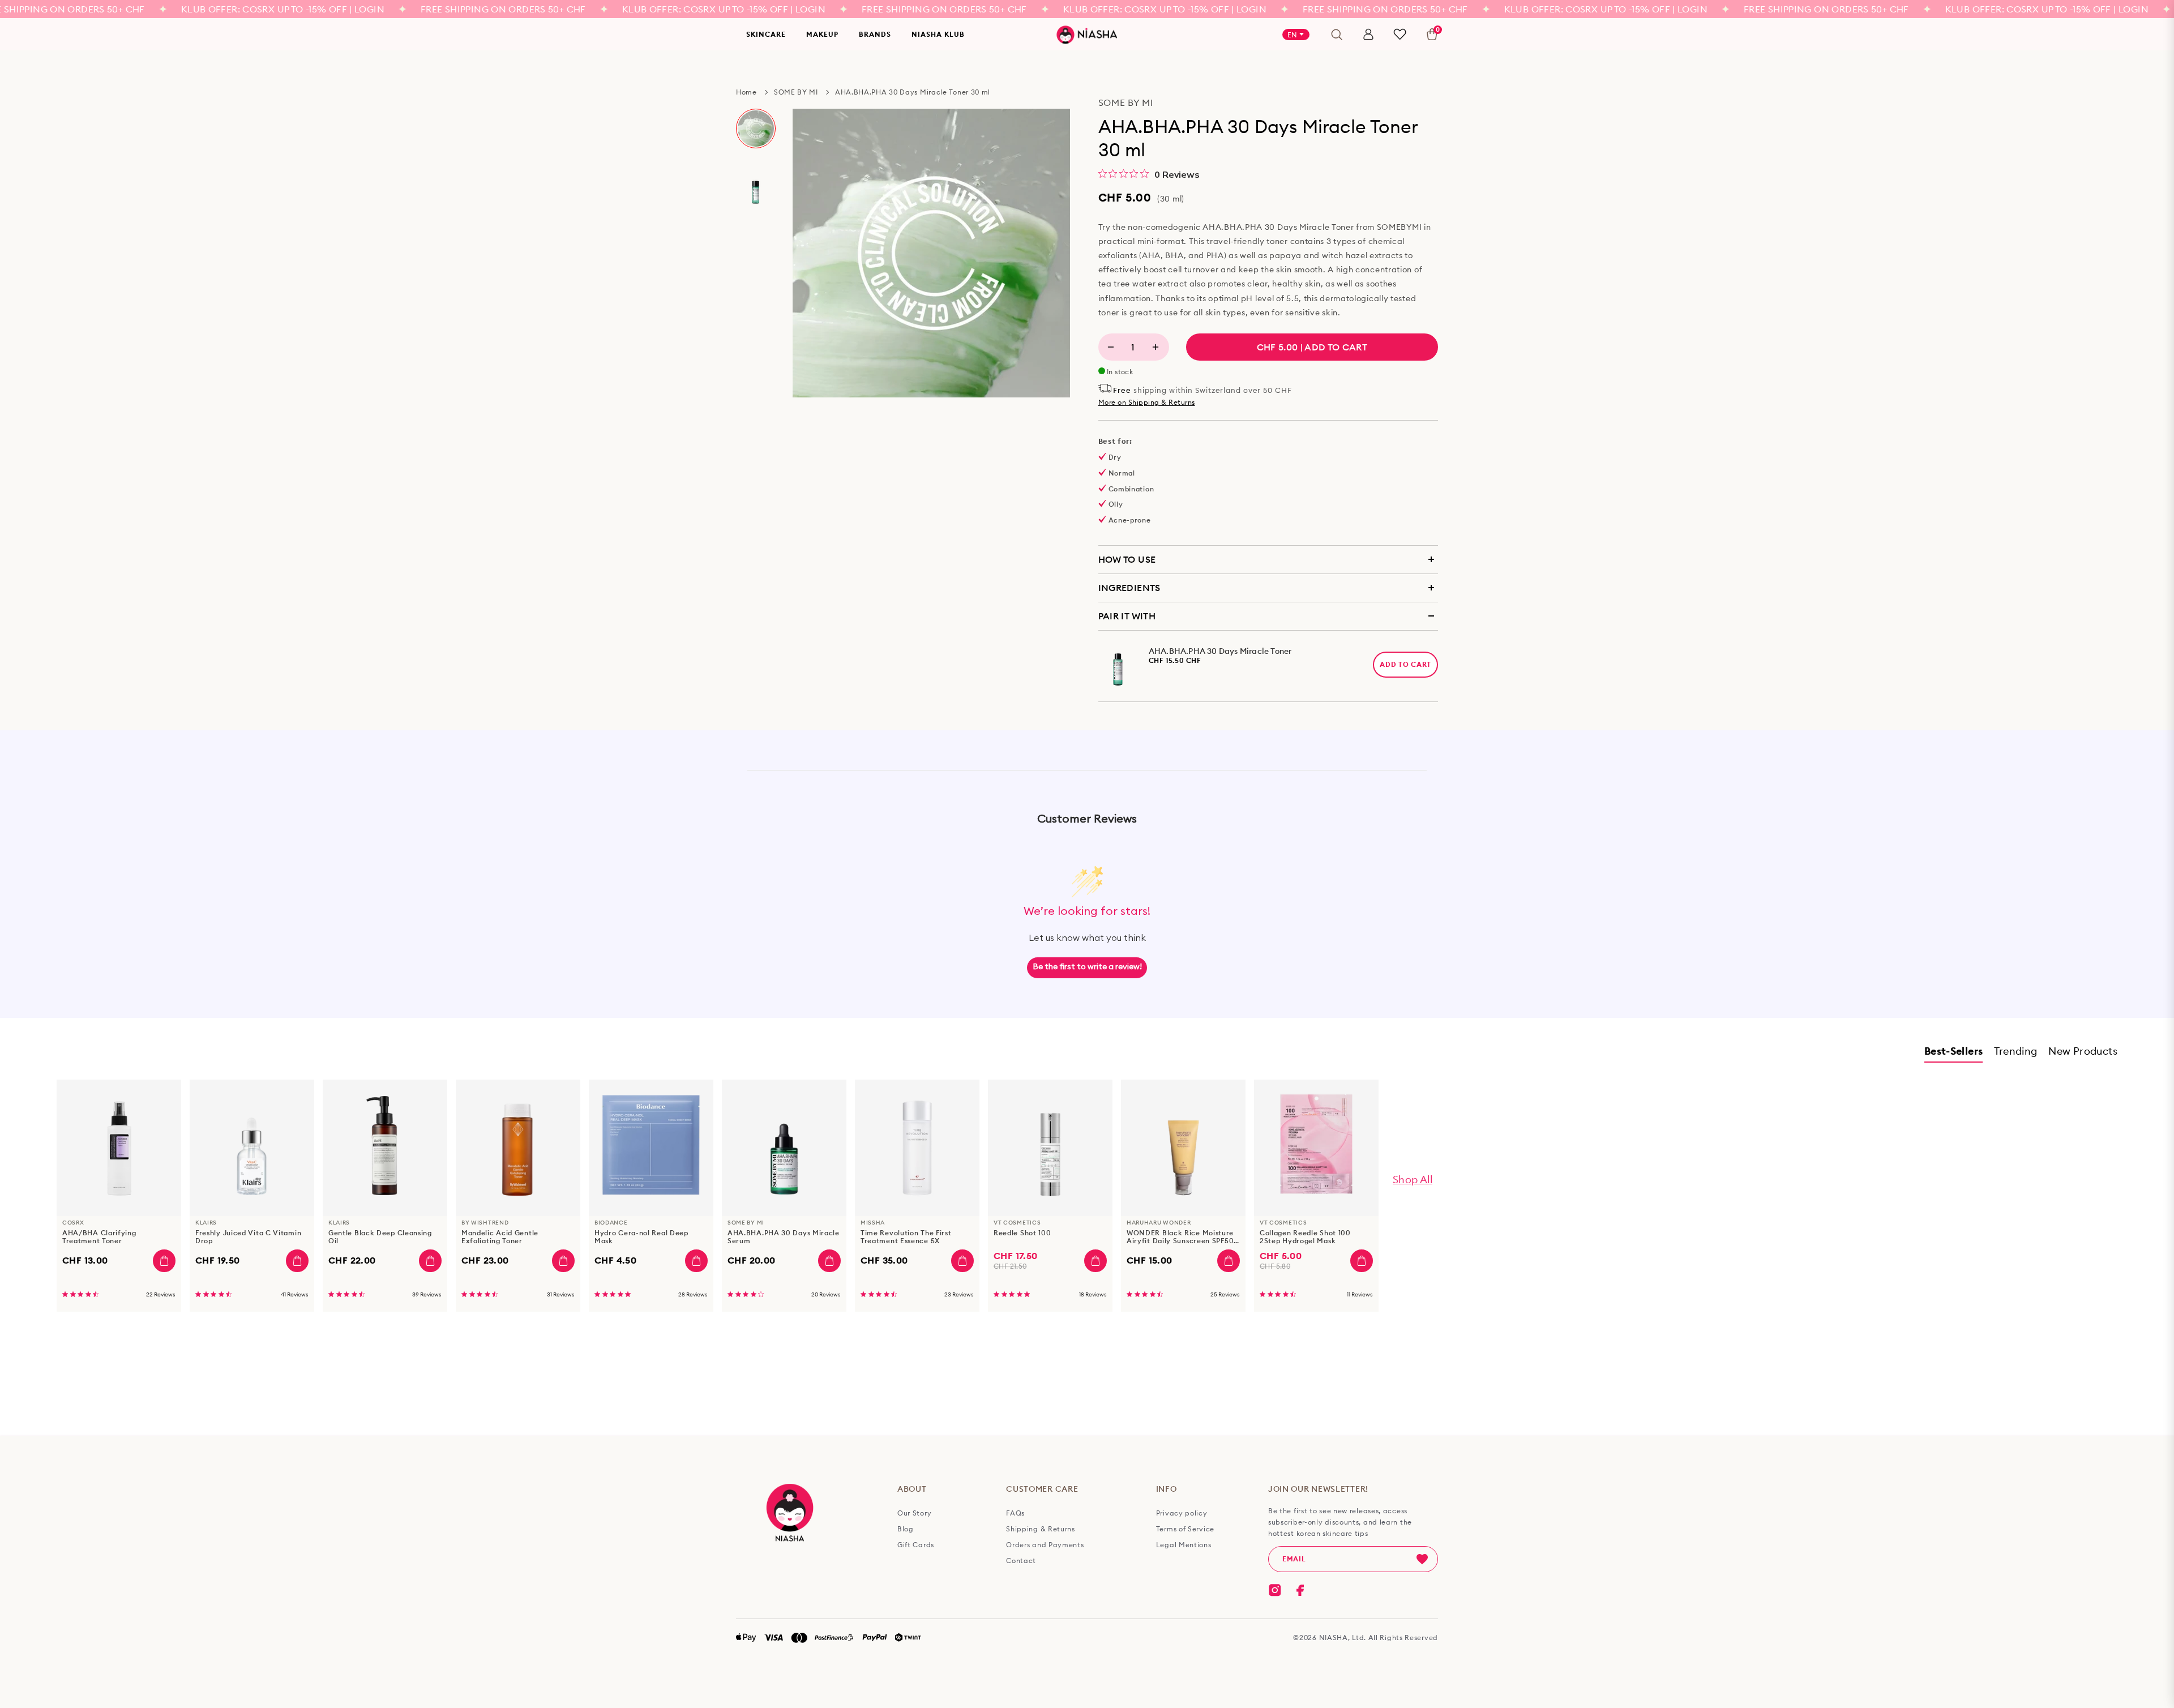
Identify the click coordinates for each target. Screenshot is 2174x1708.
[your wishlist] (1400, 34)
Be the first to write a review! (1087, 967)
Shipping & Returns (1041, 1529)
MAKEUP (822, 34)
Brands (875, 34)
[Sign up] (1422, 1559)
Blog (906, 1529)
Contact (1021, 1561)
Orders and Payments (1045, 1545)
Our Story (914, 1513)
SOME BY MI (796, 92)
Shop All (1413, 1180)
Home (746, 92)
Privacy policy (1182, 1513)
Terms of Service (1185, 1529)
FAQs (1015, 1513)
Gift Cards (916, 1545)
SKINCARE (766, 34)
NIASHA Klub (938, 34)
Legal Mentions (1184, 1545)
